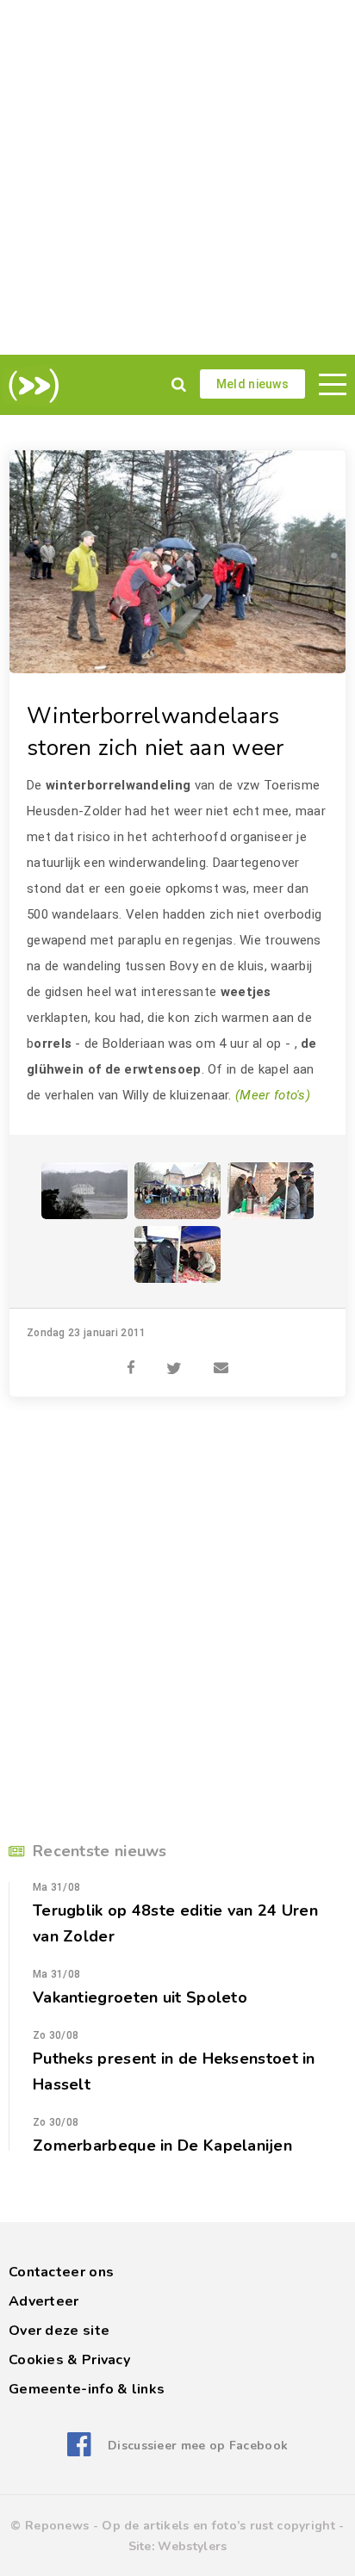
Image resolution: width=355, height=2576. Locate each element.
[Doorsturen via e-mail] (221, 1359)
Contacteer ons (61, 2272)
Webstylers (192, 2546)
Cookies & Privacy (69, 2360)
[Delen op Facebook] (131, 1359)
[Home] (31, 386)
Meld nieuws (252, 384)
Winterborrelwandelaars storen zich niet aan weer (156, 732)
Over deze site (59, 2331)
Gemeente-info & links (87, 2389)
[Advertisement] (177, 177)
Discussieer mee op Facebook (198, 2446)
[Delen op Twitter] (174, 1359)
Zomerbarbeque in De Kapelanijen (162, 2146)
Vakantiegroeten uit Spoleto (140, 1997)
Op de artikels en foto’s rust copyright (218, 2526)
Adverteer (44, 2301)
